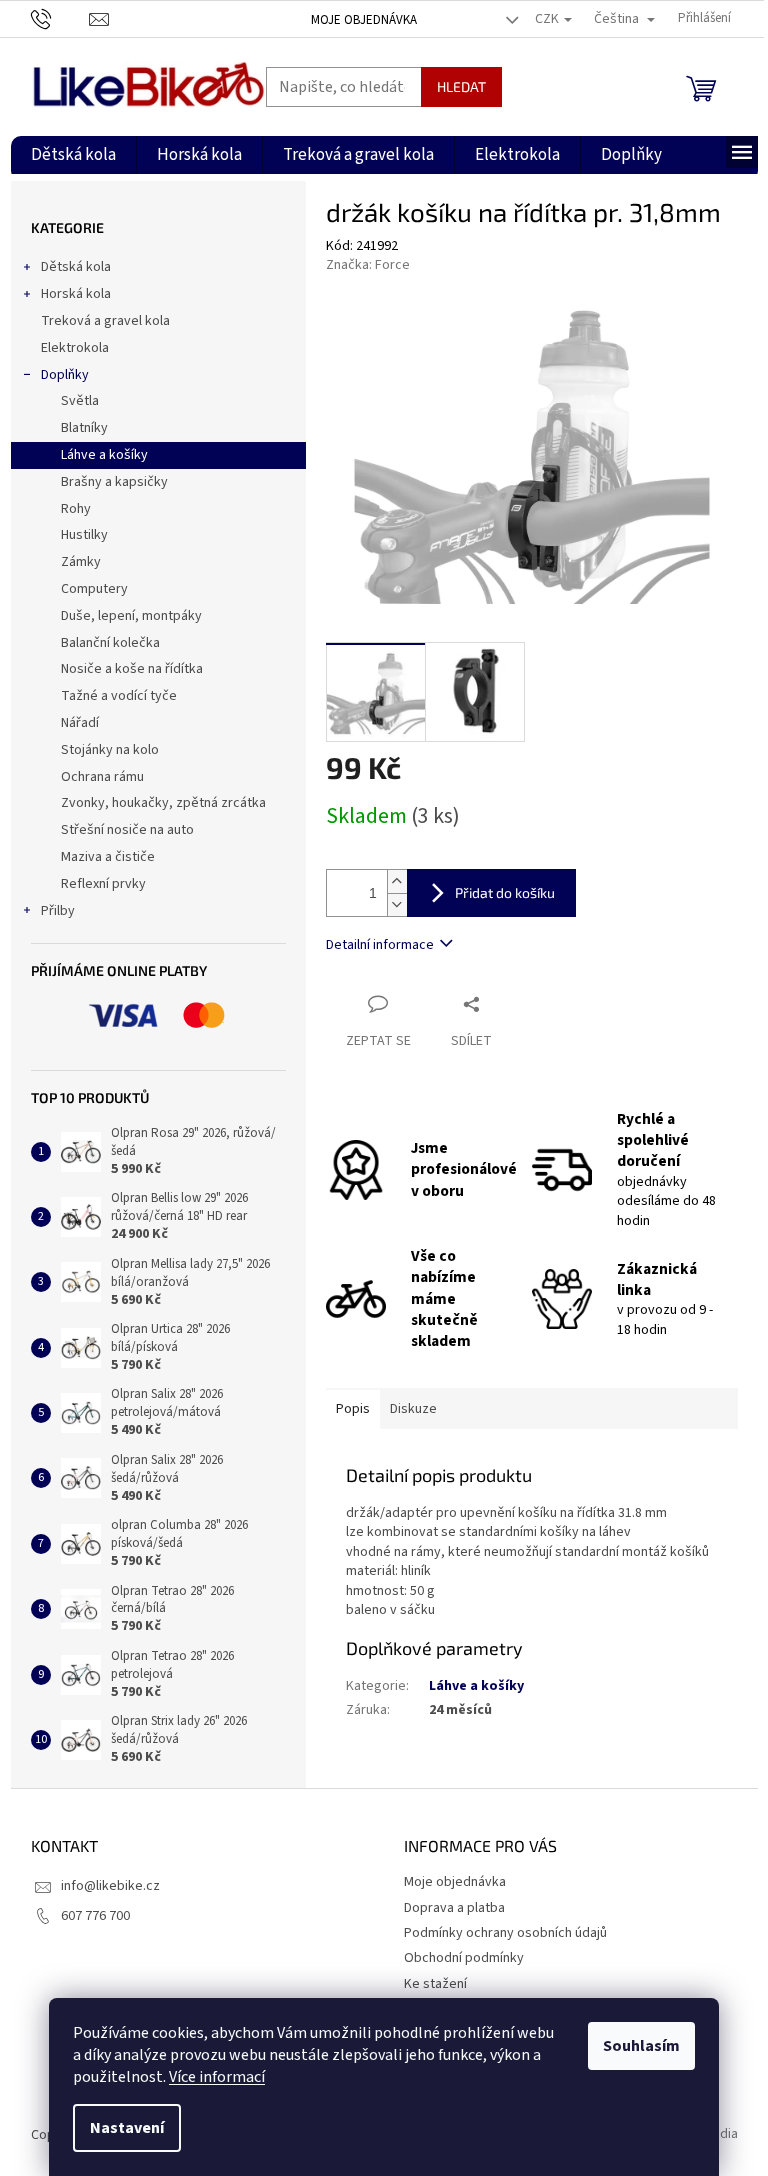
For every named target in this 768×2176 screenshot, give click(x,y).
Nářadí (80, 723)
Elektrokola (75, 348)
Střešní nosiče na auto (127, 830)
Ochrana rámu (102, 777)
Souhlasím (641, 2046)
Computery (94, 589)
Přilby (58, 911)
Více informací (217, 2077)
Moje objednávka (364, 20)
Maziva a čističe (108, 857)
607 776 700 (95, 1916)
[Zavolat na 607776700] (60, 18)
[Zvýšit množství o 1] (397, 881)
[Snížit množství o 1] (397, 904)
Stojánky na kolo (110, 750)
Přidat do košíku (505, 892)
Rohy (76, 509)
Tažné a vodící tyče (119, 696)
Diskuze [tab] (413, 1409)
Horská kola (76, 294)
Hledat (461, 86)
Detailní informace (380, 945)
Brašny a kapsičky (114, 482)
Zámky (81, 562)
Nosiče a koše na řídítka (132, 669)
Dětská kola (76, 267)
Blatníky (84, 428)
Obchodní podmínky (464, 1958)
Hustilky (84, 535)
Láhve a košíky (104, 455)
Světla (80, 401)
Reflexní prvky (103, 884)
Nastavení (127, 2128)
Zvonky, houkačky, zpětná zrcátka (163, 803)
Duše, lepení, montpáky (131, 616)
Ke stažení (435, 1984)
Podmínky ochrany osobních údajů (505, 1933)
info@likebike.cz (110, 1886)
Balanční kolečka (110, 643)
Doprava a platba (454, 1908)
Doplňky (65, 375)
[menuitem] (73, 155)
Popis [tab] (353, 1409)
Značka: (368, 265)
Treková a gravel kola (105, 321)
